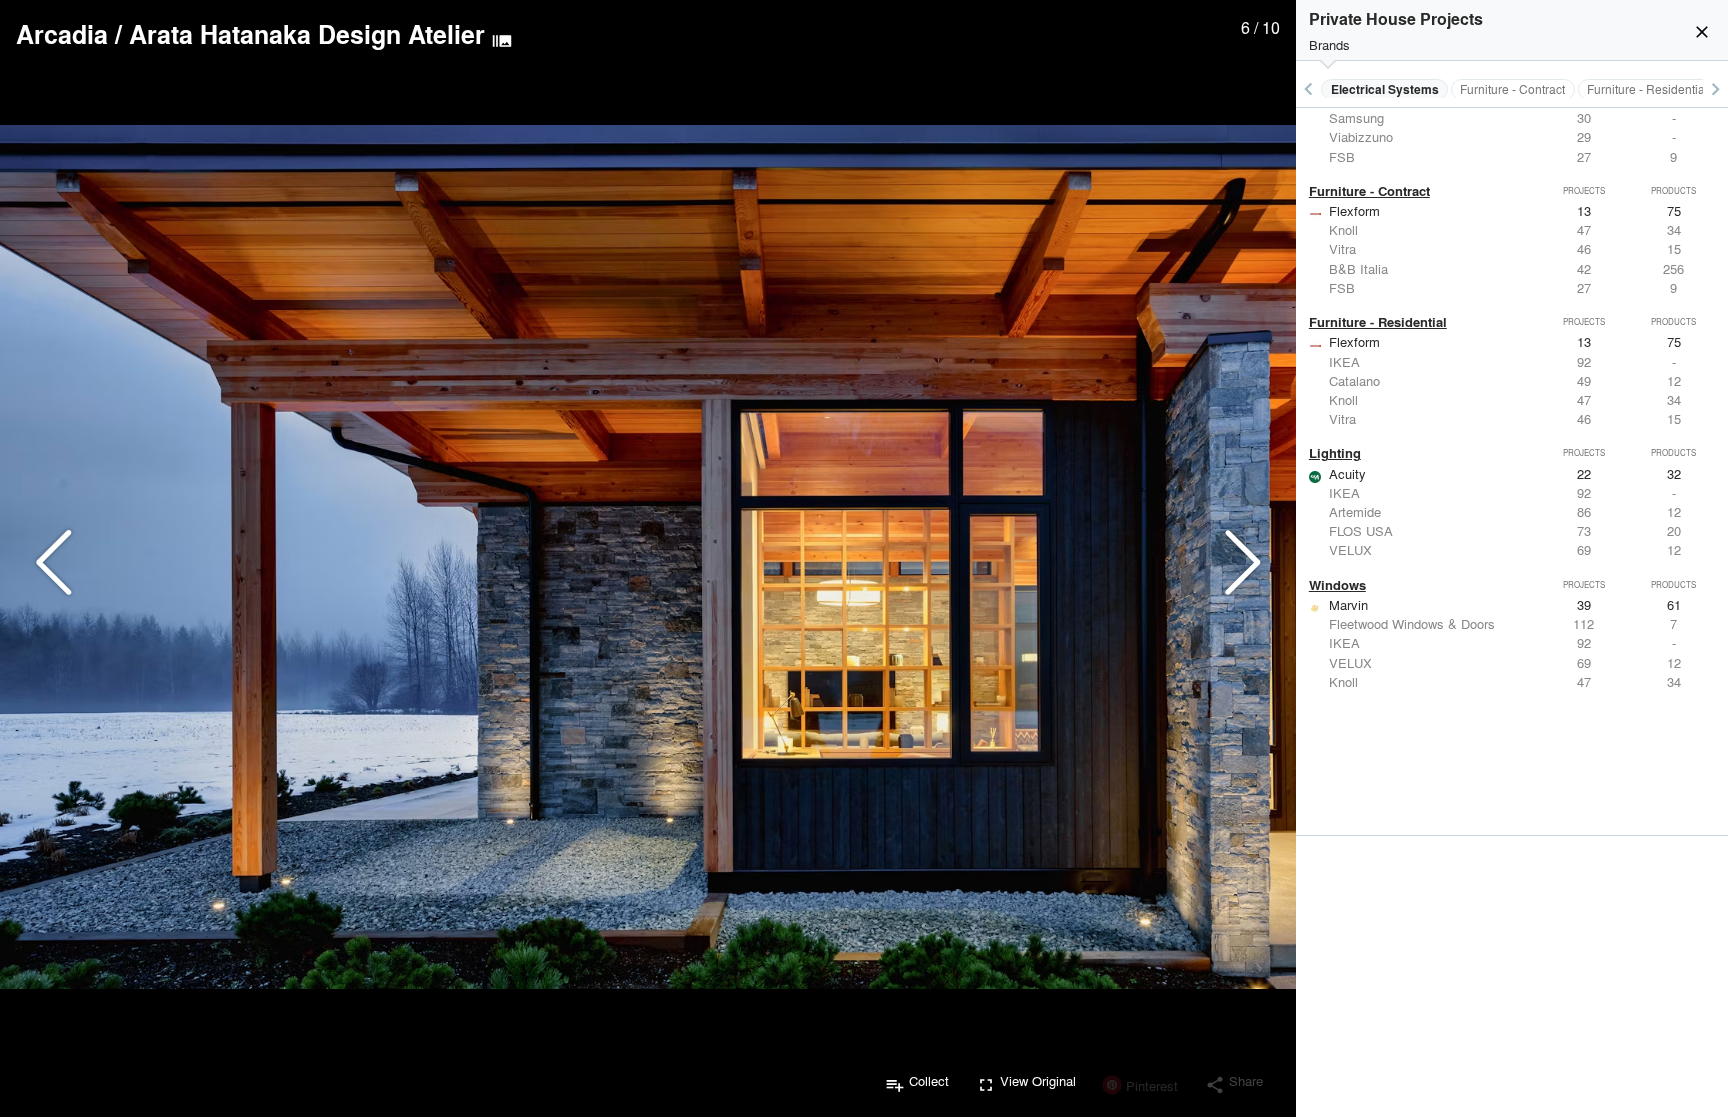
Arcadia (62, 34)
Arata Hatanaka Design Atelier (307, 34)
